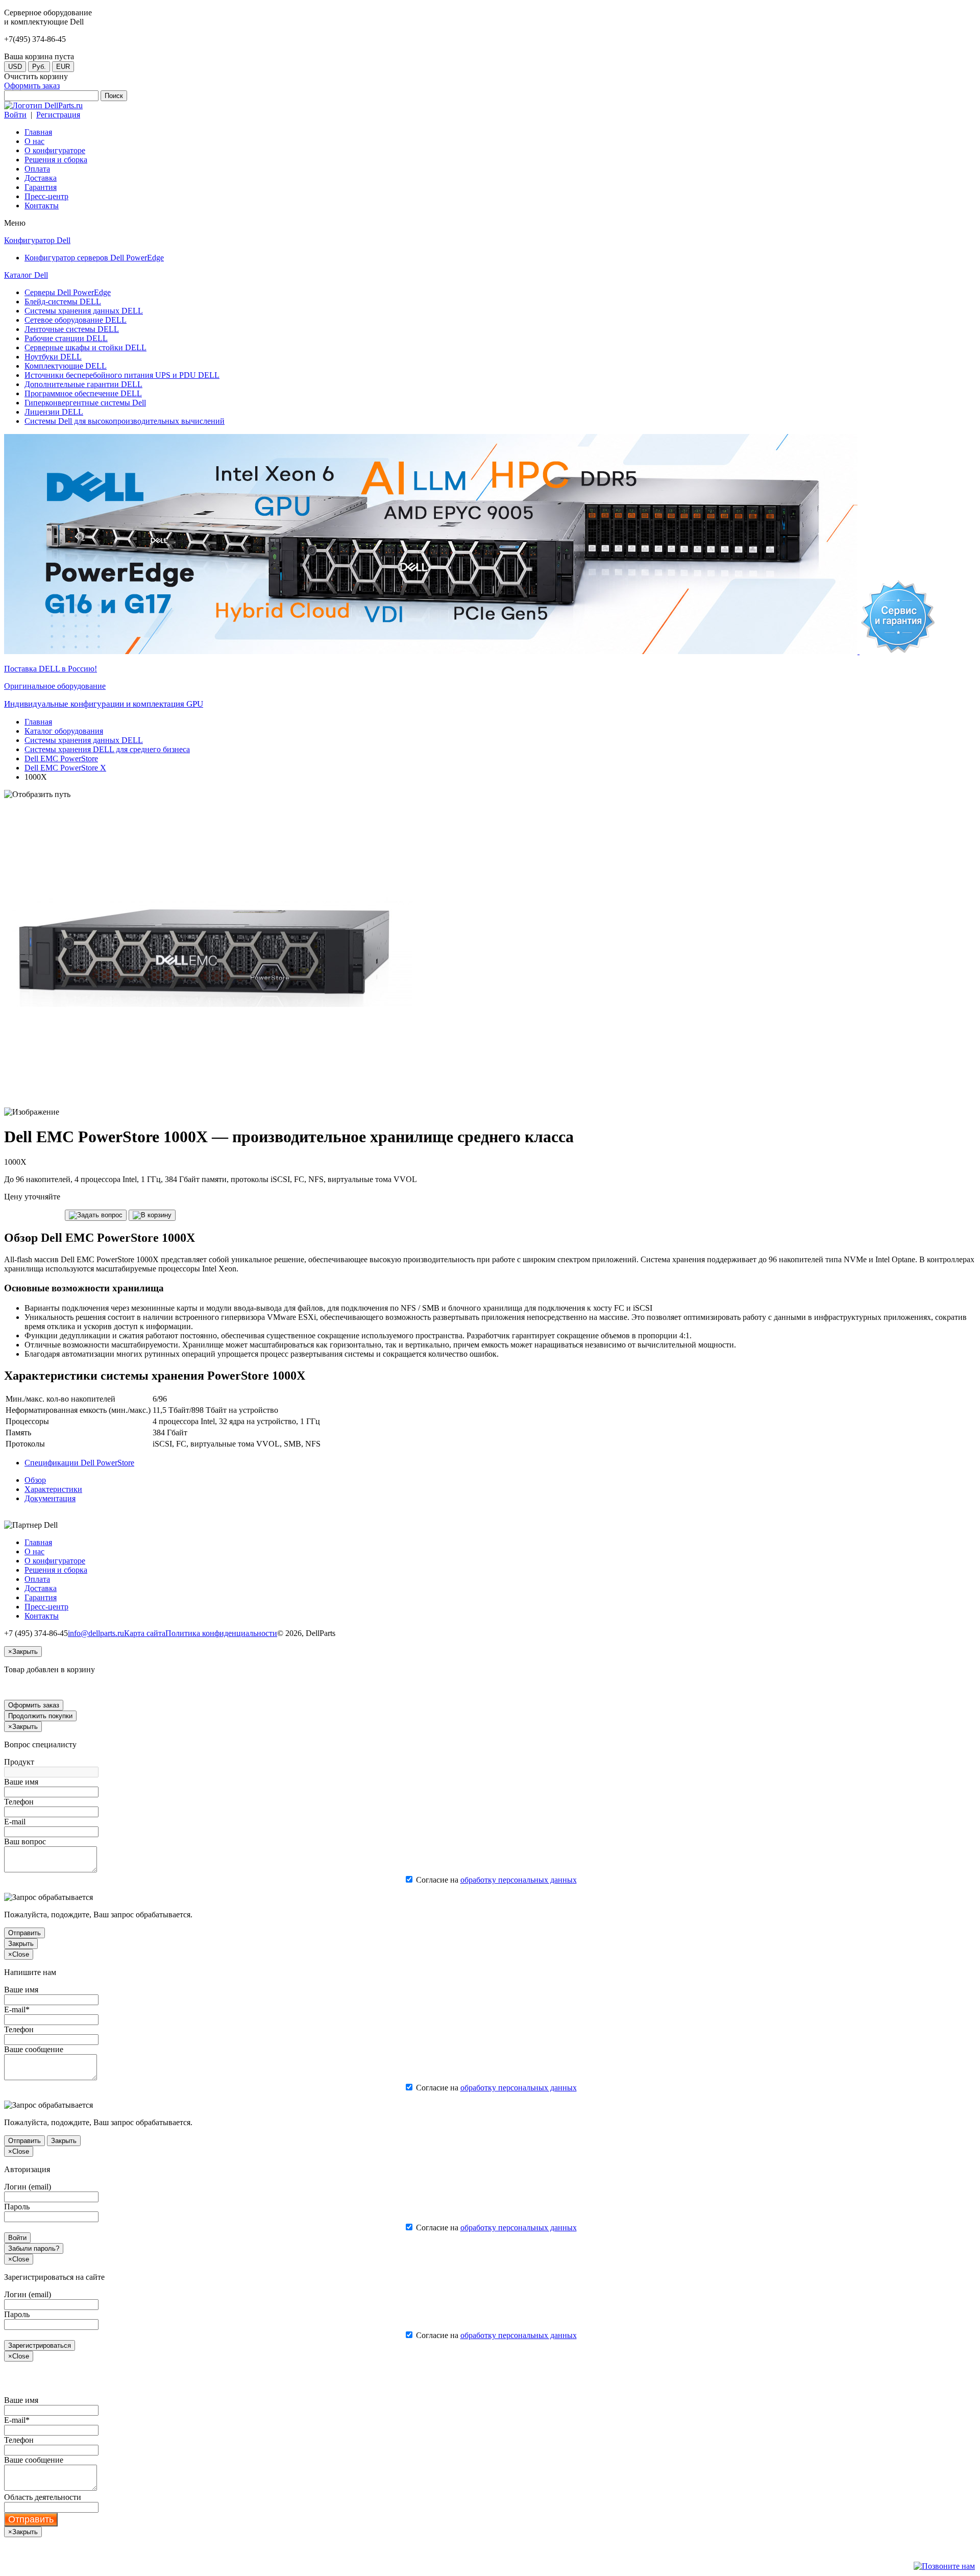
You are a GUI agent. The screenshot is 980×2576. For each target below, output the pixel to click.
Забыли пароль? (34, 2248)
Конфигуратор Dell (37, 240)
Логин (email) (28, 2187)
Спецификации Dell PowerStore (79, 1463)
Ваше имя (21, 1782)
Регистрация (58, 115)
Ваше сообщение (34, 2049)
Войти (15, 115)
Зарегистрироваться (40, 2345)
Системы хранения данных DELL (84, 740)
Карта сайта (145, 1633)
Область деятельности (43, 2497)
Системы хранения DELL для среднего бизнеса (107, 749)
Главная (38, 722)
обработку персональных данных (519, 1880)
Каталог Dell (26, 275)
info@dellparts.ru (96, 1633)
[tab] (35, 1480)
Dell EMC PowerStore (61, 759)
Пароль (17, 2207)
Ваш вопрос (25, 1841)
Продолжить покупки (40, 1716)
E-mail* (17, 2009)
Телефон (19, 1802)
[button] (96, 1215)
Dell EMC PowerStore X (65, 768)
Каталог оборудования (64, 731)
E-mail (15, 1822)
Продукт (19, 1762)
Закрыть (21, 1944)
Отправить (24, 1933)
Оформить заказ (32, 86)
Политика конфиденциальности (221, 1633)
